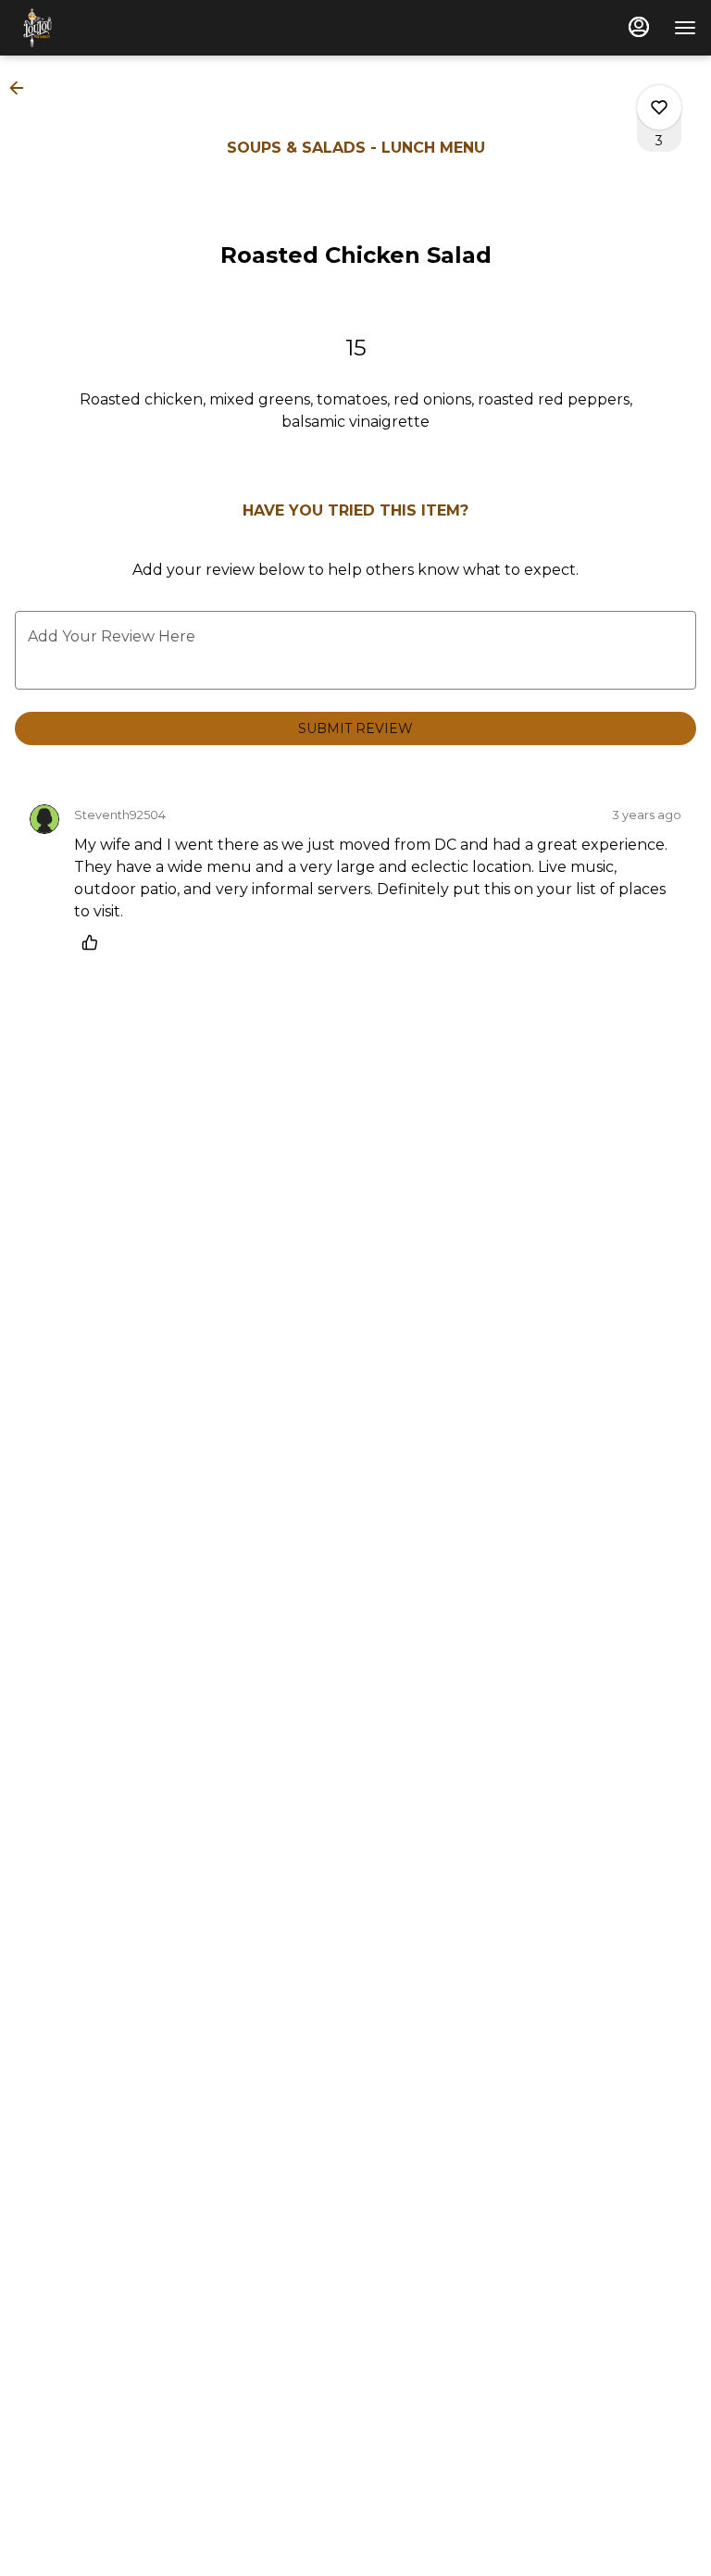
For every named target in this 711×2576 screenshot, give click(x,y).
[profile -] (639, 27)
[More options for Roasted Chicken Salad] (659, 107)
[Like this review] (94, 942)
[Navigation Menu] (685, 28)
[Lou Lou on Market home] (98, 28)
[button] (22, 88)
